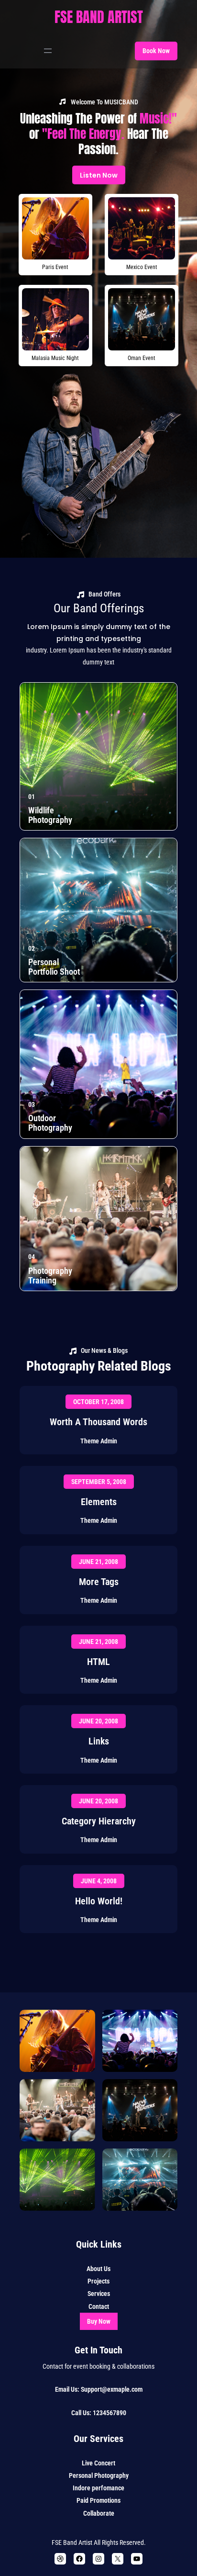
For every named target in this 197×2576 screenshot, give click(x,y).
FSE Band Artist (99, 17)
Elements (99, 1502)
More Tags (99, 1582)
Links (99, 1741)
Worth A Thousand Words (98, 1422)
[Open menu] (48, 51)
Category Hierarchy (99, 1821)
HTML (98, 1662)
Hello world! (99, 1901)
